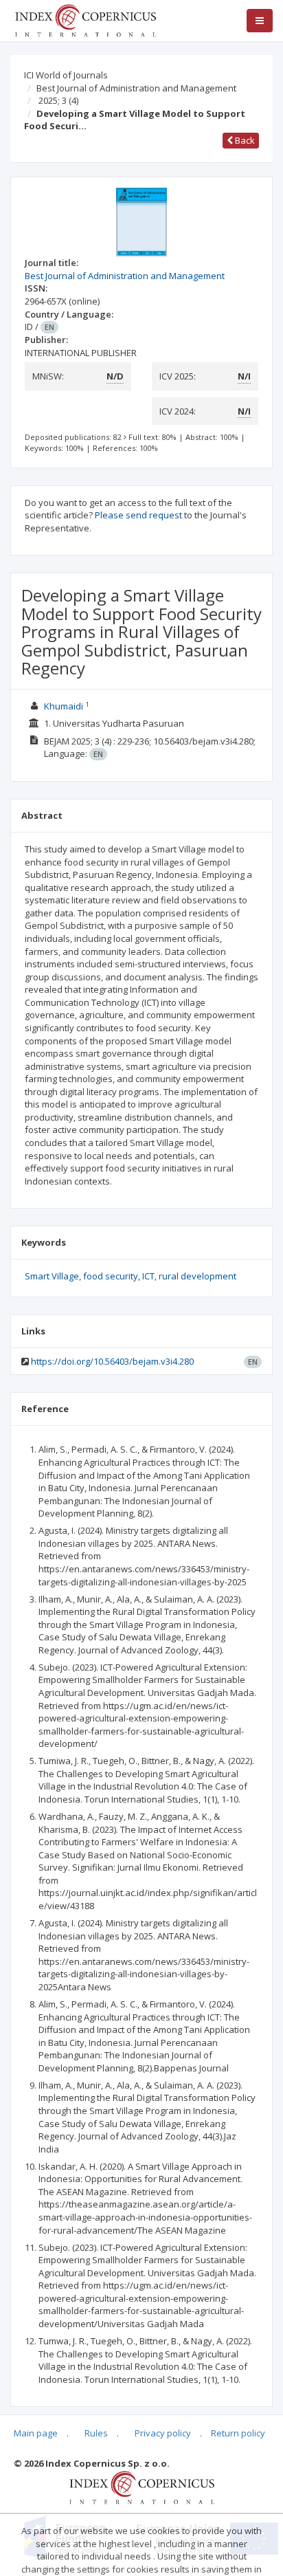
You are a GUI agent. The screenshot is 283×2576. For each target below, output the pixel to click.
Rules (96, 2433)
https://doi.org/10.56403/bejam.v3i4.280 (112, 1361)
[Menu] (260, 21)
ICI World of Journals (66, 75)
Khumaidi (65, 706)
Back (244, 140)
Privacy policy (163, 2433)
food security (111, 1276)
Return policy (238, 2433)
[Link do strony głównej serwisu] (85, 19)
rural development (197, 1276)
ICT (148, 1276)
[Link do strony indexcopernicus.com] (142, 2487)
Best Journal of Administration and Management (136, 88)
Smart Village (52, 1276)
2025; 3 (58, 100)
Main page (36, 2433)
